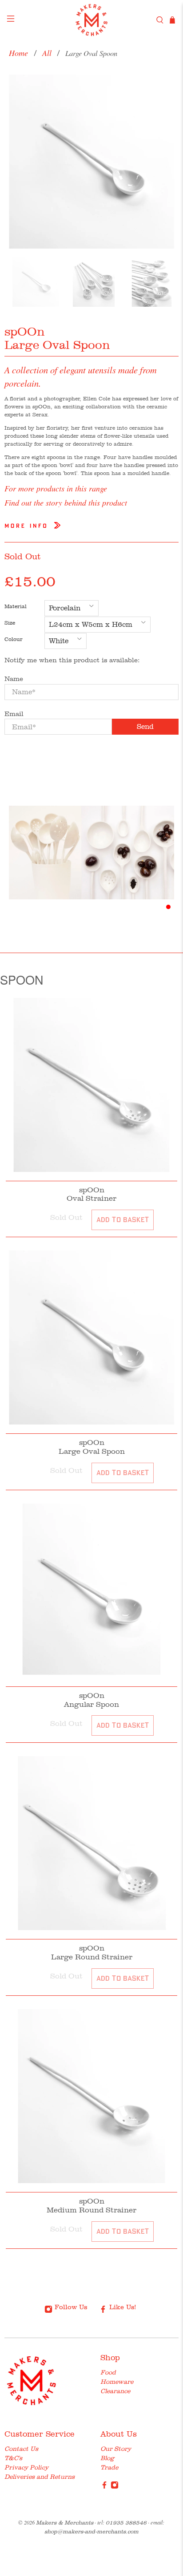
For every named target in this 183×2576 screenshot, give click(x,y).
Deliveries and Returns (40, 2477)
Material (16, 606)
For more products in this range (56, 488)
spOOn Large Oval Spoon (92, 1447)
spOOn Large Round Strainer (92, 1952)
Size (10, 623)
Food (108, 2372)
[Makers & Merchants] (91, 20)
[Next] (164, 162)
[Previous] (19, 162)
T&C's (13, 2458)
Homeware (117, 2382)
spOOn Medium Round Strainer (91, 2205)
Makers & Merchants (65, 2523)
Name (14, 679)
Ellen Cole (97, 399)
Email (14, 714)
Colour (14, 639)
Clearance (115, 2391)
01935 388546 (126, 2523)
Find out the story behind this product (66, 503)
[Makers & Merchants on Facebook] (104, 2487)
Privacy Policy (26, 2467)
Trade (109, 2467)
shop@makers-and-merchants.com (91, 2531)
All (47, 53)
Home (18, 53)
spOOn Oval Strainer (91, 1194)
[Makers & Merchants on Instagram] (115, 2487)
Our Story (116, 2449)
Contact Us (21, 2449)
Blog (107, 2458)
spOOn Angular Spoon (91, 1700)
